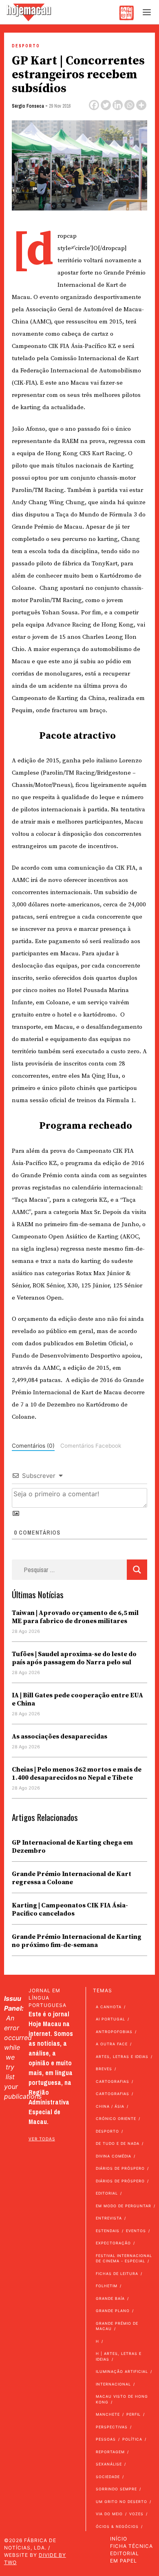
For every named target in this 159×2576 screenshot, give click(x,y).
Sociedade (108, 2477)
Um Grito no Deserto (121, 2502)
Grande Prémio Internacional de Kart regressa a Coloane (72, 1878)
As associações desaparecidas (60, 1737)
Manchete (108, 2414)
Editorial (107, 2193)
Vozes (136, 2514)
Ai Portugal (110, 2019)
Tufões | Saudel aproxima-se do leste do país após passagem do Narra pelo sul (74, 1658)
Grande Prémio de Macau (117, 2326)
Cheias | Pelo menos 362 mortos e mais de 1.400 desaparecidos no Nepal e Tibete (77, 1774)
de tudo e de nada (118, 2143)
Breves (104, 2069)
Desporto (26, 46)
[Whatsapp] (129, 105)
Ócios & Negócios (117, 2526)
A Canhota (109, 2007)
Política (132, 2439)
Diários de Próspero (120, 2168)
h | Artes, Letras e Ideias (119, 2356)
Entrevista (109, 2218)
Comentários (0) (33, 1446)
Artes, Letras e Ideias (122, 2057)
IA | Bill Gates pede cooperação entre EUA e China (77, 1699)
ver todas (42, 2139)
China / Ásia (110, 2106)
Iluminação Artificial (122, 2371)
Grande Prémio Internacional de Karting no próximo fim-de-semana (77, 1941)
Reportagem (110, 2452)
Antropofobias (114, 2032)
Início (119, 2539)
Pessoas (106, 2439)
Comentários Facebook (91, 1446)
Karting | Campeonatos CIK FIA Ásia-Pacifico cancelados (70, 1909)
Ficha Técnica (131, 2546)
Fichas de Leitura (117, 2274)
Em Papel (124, 2561)
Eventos (136, 2231)
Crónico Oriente (116, 2119)
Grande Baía (110, 2298)
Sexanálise (109, 2464)
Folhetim (107, 2286)
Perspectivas (112, 2427)
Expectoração (113, 2243)
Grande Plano (113, 2311)
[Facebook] (94, 105)
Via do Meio (109, 2514)
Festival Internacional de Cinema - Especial (124, 2258)
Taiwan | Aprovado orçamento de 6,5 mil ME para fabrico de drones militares (75, 1617)
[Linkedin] (118, 105)
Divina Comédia (114, 2156)
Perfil (134, 2414)
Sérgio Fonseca (28, 106)
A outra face (112, 2044)
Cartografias (113, 2081)
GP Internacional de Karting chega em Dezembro (72, 1847)
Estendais (108, 2231)
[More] (141, 105)
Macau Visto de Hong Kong (122, 2399)
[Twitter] (106, 105)
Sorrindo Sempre (116, 2489)
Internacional (113, 2384)
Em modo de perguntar (124, 2206)
